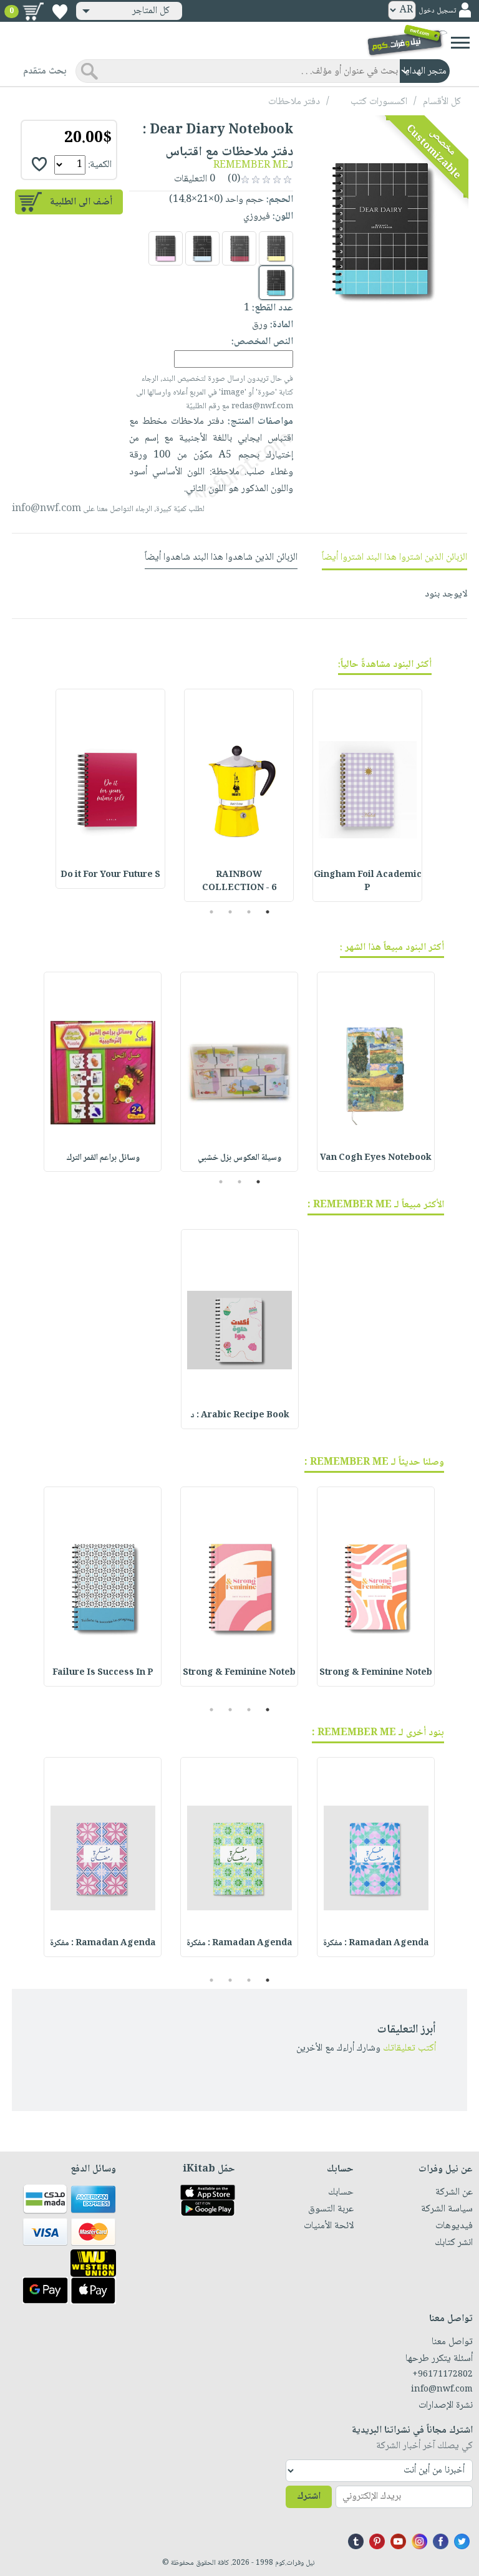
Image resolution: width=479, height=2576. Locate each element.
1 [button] (268, 912)
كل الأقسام (442, 102)
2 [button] (249, 912)
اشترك (309, 2497)
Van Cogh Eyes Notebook (376, 1158)
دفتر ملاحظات (294, 102)
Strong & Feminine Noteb (376, 1673)
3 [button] (230, 912)
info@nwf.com (46, 509)
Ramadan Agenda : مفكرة (376, 1943)
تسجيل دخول (437, 11)
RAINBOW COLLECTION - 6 (239, 882)
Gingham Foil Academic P (368, 882)
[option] (367, 795)
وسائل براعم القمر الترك (103, 1158)
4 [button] (212, 912)
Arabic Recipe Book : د (240, 1415)
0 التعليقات (196, 179)
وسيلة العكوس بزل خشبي (239, 1158)
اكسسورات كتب (379, 102)
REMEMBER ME (251, 165)
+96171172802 (443, 2375)
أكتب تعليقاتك (409, 2048)
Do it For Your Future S (110, 875)
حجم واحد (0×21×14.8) (216, 200)
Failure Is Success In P (103, 1673)
